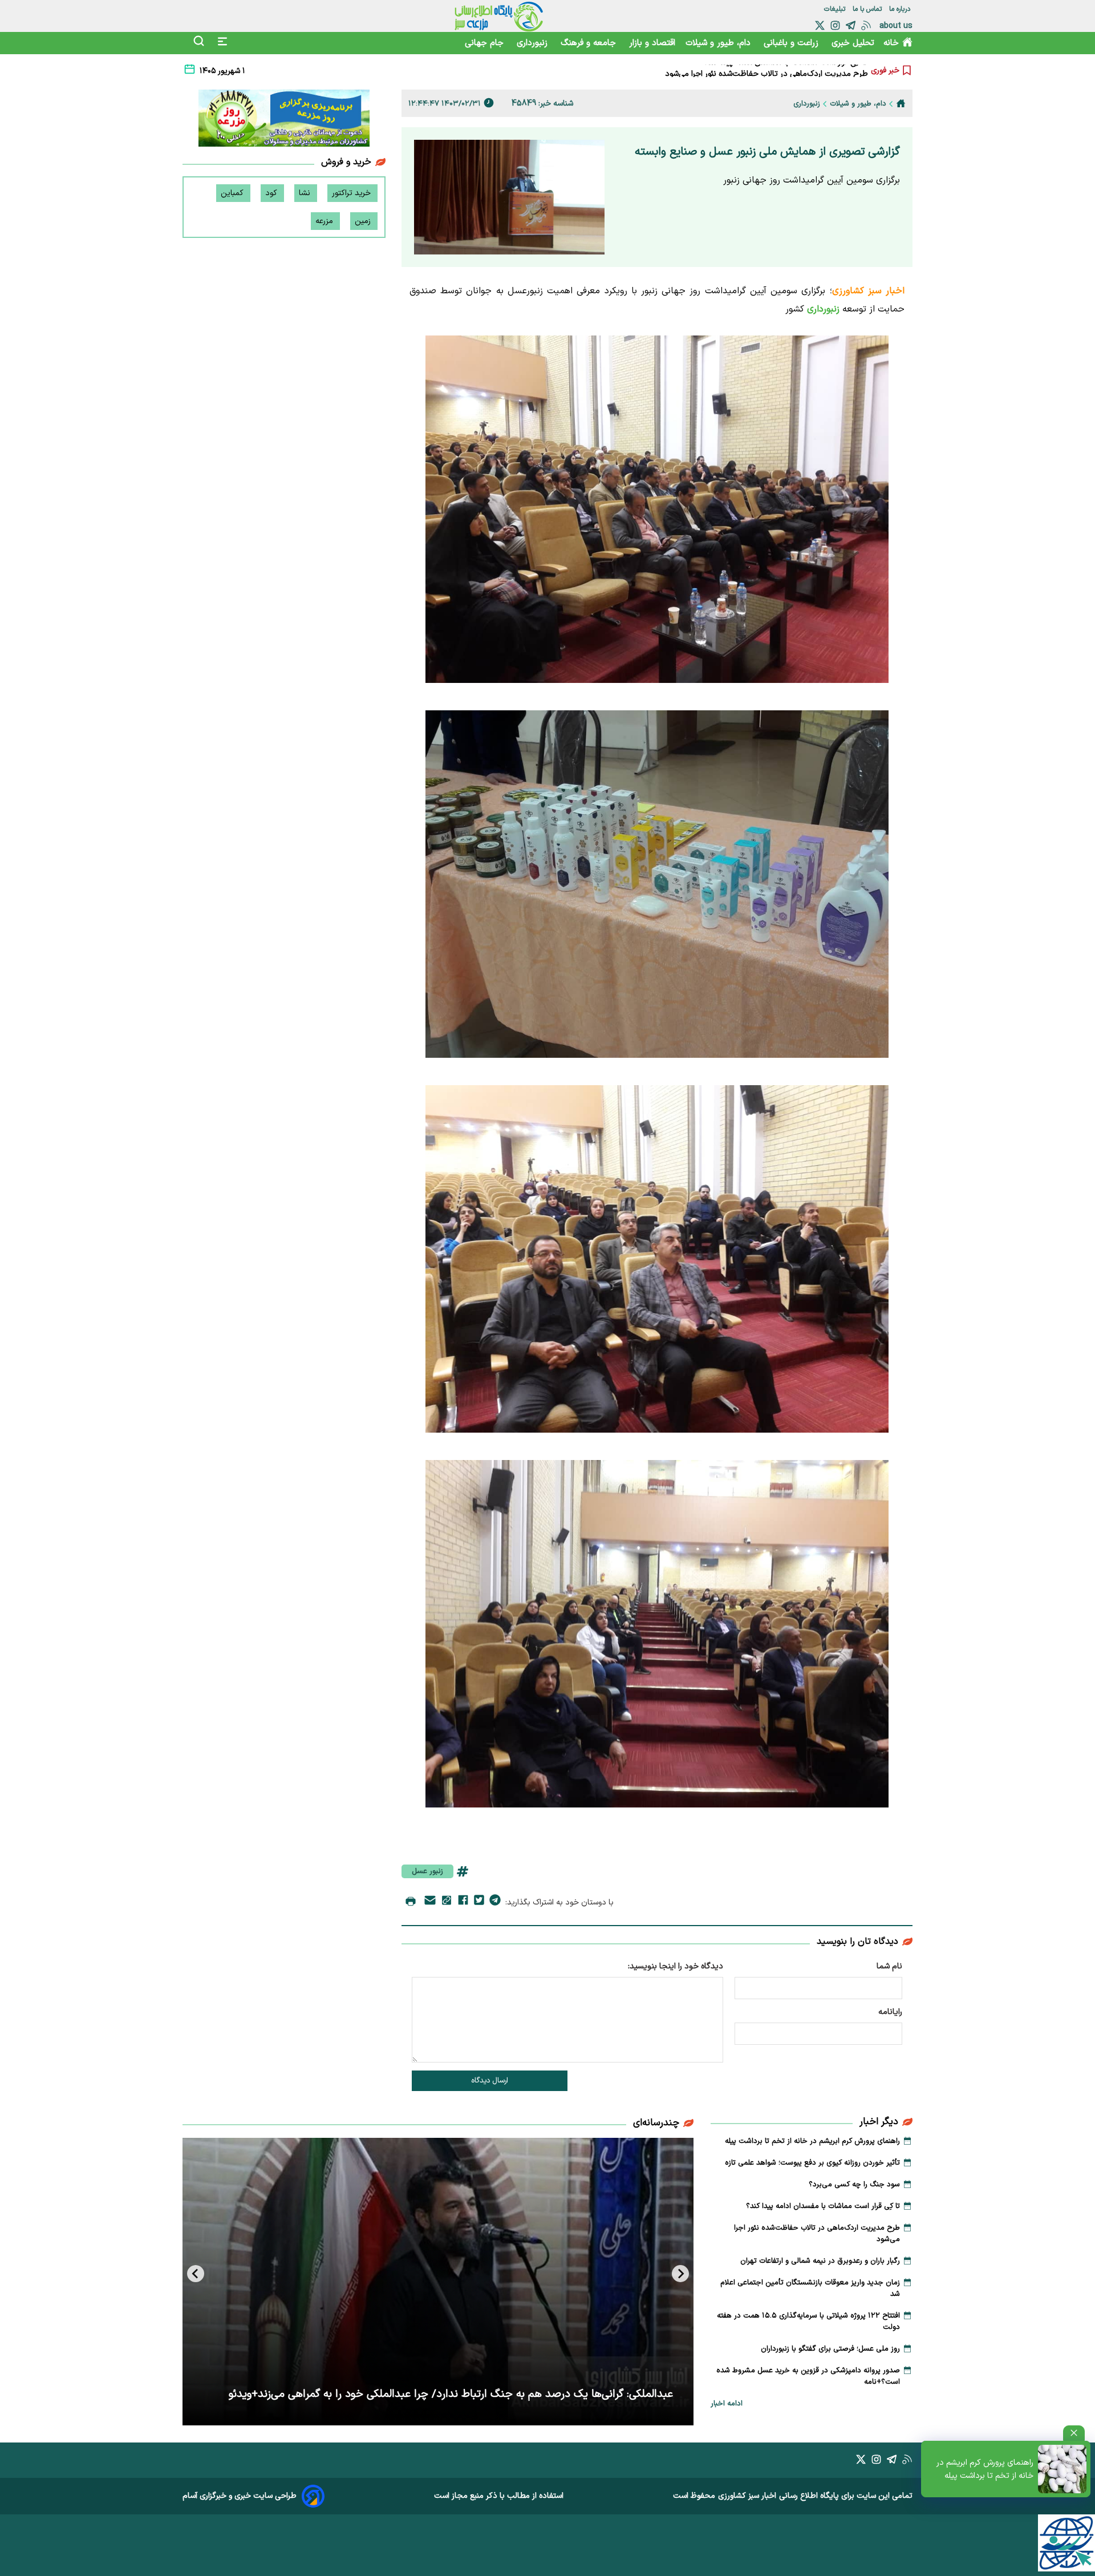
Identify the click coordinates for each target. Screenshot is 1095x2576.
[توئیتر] (820, 25)
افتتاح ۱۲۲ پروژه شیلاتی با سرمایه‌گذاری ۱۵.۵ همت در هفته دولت (808, 2322)
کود (272, 193)
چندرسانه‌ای (656, 2123)
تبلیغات (836, 9)
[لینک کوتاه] (447, 1902)
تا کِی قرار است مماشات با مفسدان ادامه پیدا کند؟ (823, 2206)
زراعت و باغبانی (792, 43)
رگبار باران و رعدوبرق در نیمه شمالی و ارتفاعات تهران (784, 75)
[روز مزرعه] (284, 120)
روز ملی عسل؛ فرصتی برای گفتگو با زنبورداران (830, 2349)
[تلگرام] (851, 25)
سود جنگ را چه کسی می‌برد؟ (854, 2185)
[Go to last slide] (680, 2274)
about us (896, 26)
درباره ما (901, 9)
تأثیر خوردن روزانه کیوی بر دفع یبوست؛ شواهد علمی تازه (812, 2163)
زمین (364, 221)
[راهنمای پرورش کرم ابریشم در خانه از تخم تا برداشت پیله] (1062, 2469)
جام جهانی (486, 43)
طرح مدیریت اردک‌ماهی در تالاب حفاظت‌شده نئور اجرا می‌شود (817, 2234)
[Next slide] (196, 2274)
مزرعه (325, 221)
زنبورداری (534, 43)
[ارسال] (430, 1902)
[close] (1074, 2433)
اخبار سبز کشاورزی (747, 2496)
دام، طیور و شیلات (719, 43)
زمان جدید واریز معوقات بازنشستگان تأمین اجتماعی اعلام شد (810, 2288)
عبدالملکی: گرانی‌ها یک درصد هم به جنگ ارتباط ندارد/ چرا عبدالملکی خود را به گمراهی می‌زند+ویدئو (451, 2394)
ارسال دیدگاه (490, 2081)
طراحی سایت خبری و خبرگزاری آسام (240, 2496)
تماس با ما (868, 9)
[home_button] (901, 103)
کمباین (233, 193)
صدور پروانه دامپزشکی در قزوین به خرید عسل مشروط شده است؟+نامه (808, 2376)
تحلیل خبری (853, 43)
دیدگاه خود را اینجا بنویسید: (676, 1966)
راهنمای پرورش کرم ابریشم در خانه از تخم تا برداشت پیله (985, 2469)
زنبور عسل (427, 1871)
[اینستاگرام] (835, 25)
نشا (306, 193)
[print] (411, 1902)
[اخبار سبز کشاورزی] (499, 16)
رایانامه (890, 2012)
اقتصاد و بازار (652, 43)
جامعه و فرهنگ (590, 43)
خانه (891, 43)
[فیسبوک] (463, 1902)
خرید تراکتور (352, 193)
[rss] (866, 25)
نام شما (889, 1966)
